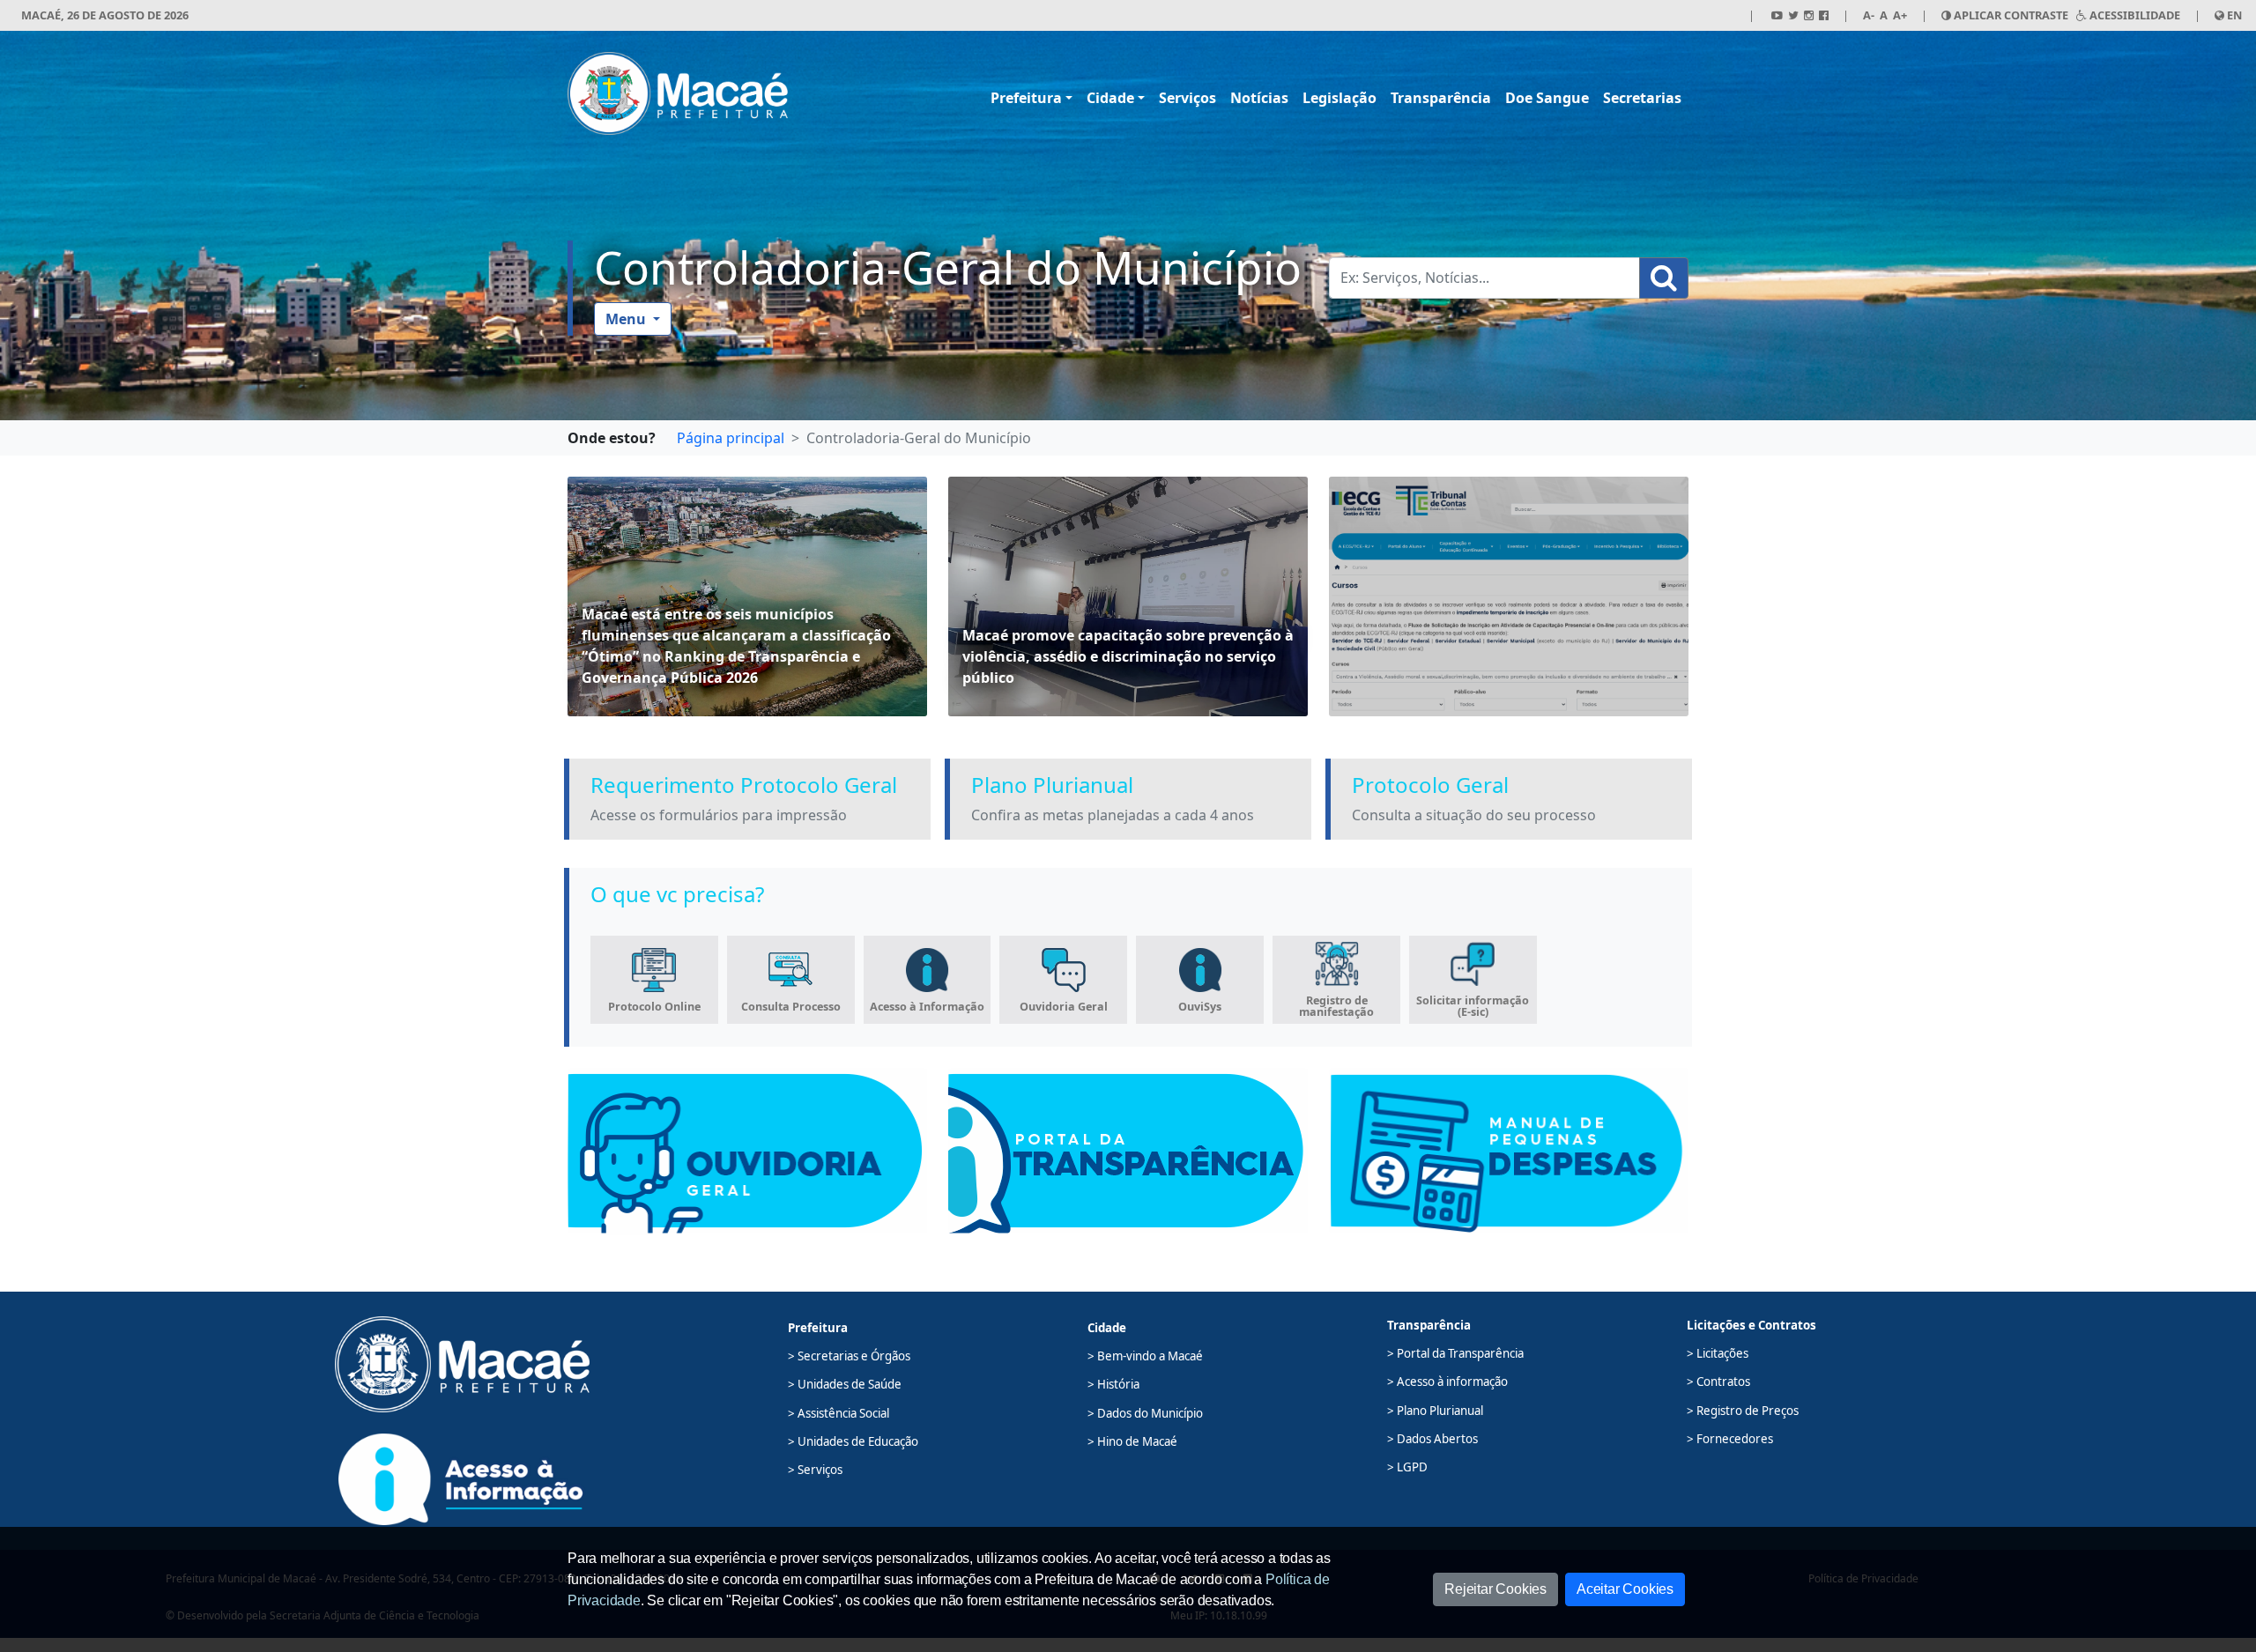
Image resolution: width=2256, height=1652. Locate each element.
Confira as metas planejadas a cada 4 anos (1113, 815)
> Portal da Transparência (1455, 1353)
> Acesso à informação (1447, 1382)
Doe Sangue (1547, 98)
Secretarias (1642, 98)
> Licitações (1718, 1353)
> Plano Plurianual (1435, 1411)
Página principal (731, 438)
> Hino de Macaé (1132, 1441)
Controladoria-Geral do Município (948, 267)
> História (1113, 1384)
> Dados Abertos (1432, 1439)
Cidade (1110, 98)
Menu (627, 319)
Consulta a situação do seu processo (1474, 815)
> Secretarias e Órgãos (849, 1356)
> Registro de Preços (1743, 1411)
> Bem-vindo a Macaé (1145, 1356)
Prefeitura (1026, 98)
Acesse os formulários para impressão (719, 815)
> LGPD (1407, 1467)
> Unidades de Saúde (845, 1384)
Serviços (1187, 98)
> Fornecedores (1730, 1439)
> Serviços (815, 1470)
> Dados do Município (1145, 1413)
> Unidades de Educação (853, 1441)
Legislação (1339, 98)
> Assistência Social (839, 1413)
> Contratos (1718, 1382)
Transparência (1441, 98)
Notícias (1259, 98)
